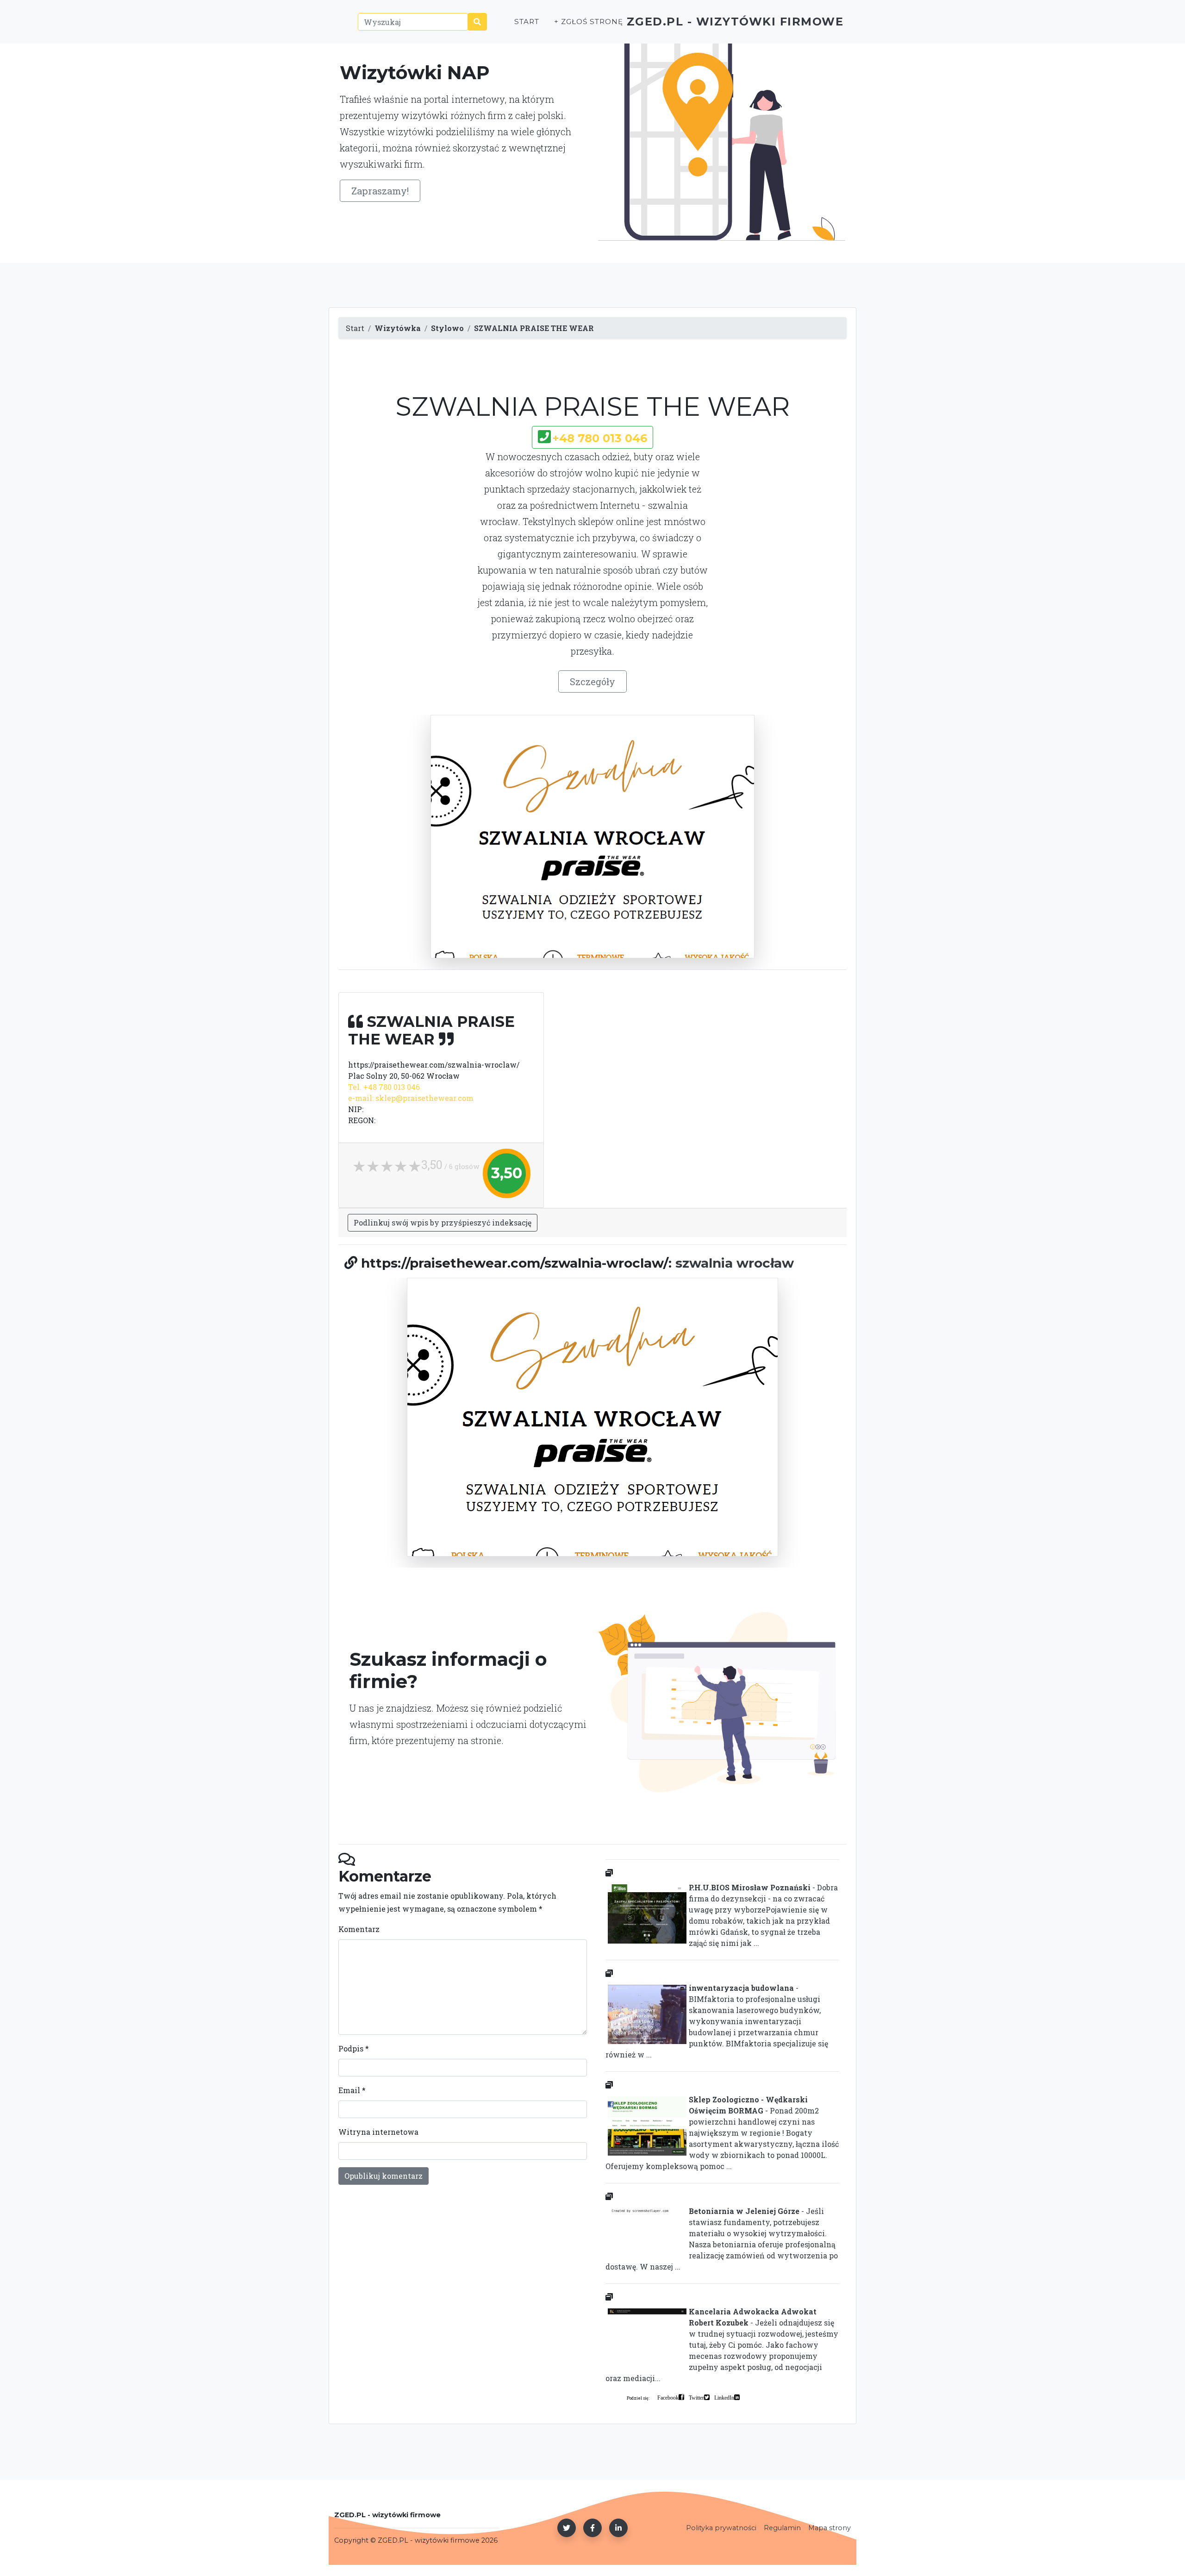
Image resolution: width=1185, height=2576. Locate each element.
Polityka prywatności (721, 2528)
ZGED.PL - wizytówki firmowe (735, 22)
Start (527, 22)
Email (352, 2090)
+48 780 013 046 (600, 438)
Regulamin (782, 2528)
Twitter (696, 2397)
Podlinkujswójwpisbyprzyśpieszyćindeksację (443, 1222)
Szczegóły (592, 682)
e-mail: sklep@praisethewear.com (411, 1098)
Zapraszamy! (380, 191)
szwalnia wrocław (735, 1263)
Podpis (354, 2048)
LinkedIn (724, 2397)
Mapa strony (829, 2528)
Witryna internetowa (378, 2132)
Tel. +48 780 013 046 (384, 1087)
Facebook (668, 2397)
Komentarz (359, 1929)
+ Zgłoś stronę (588, 22)
